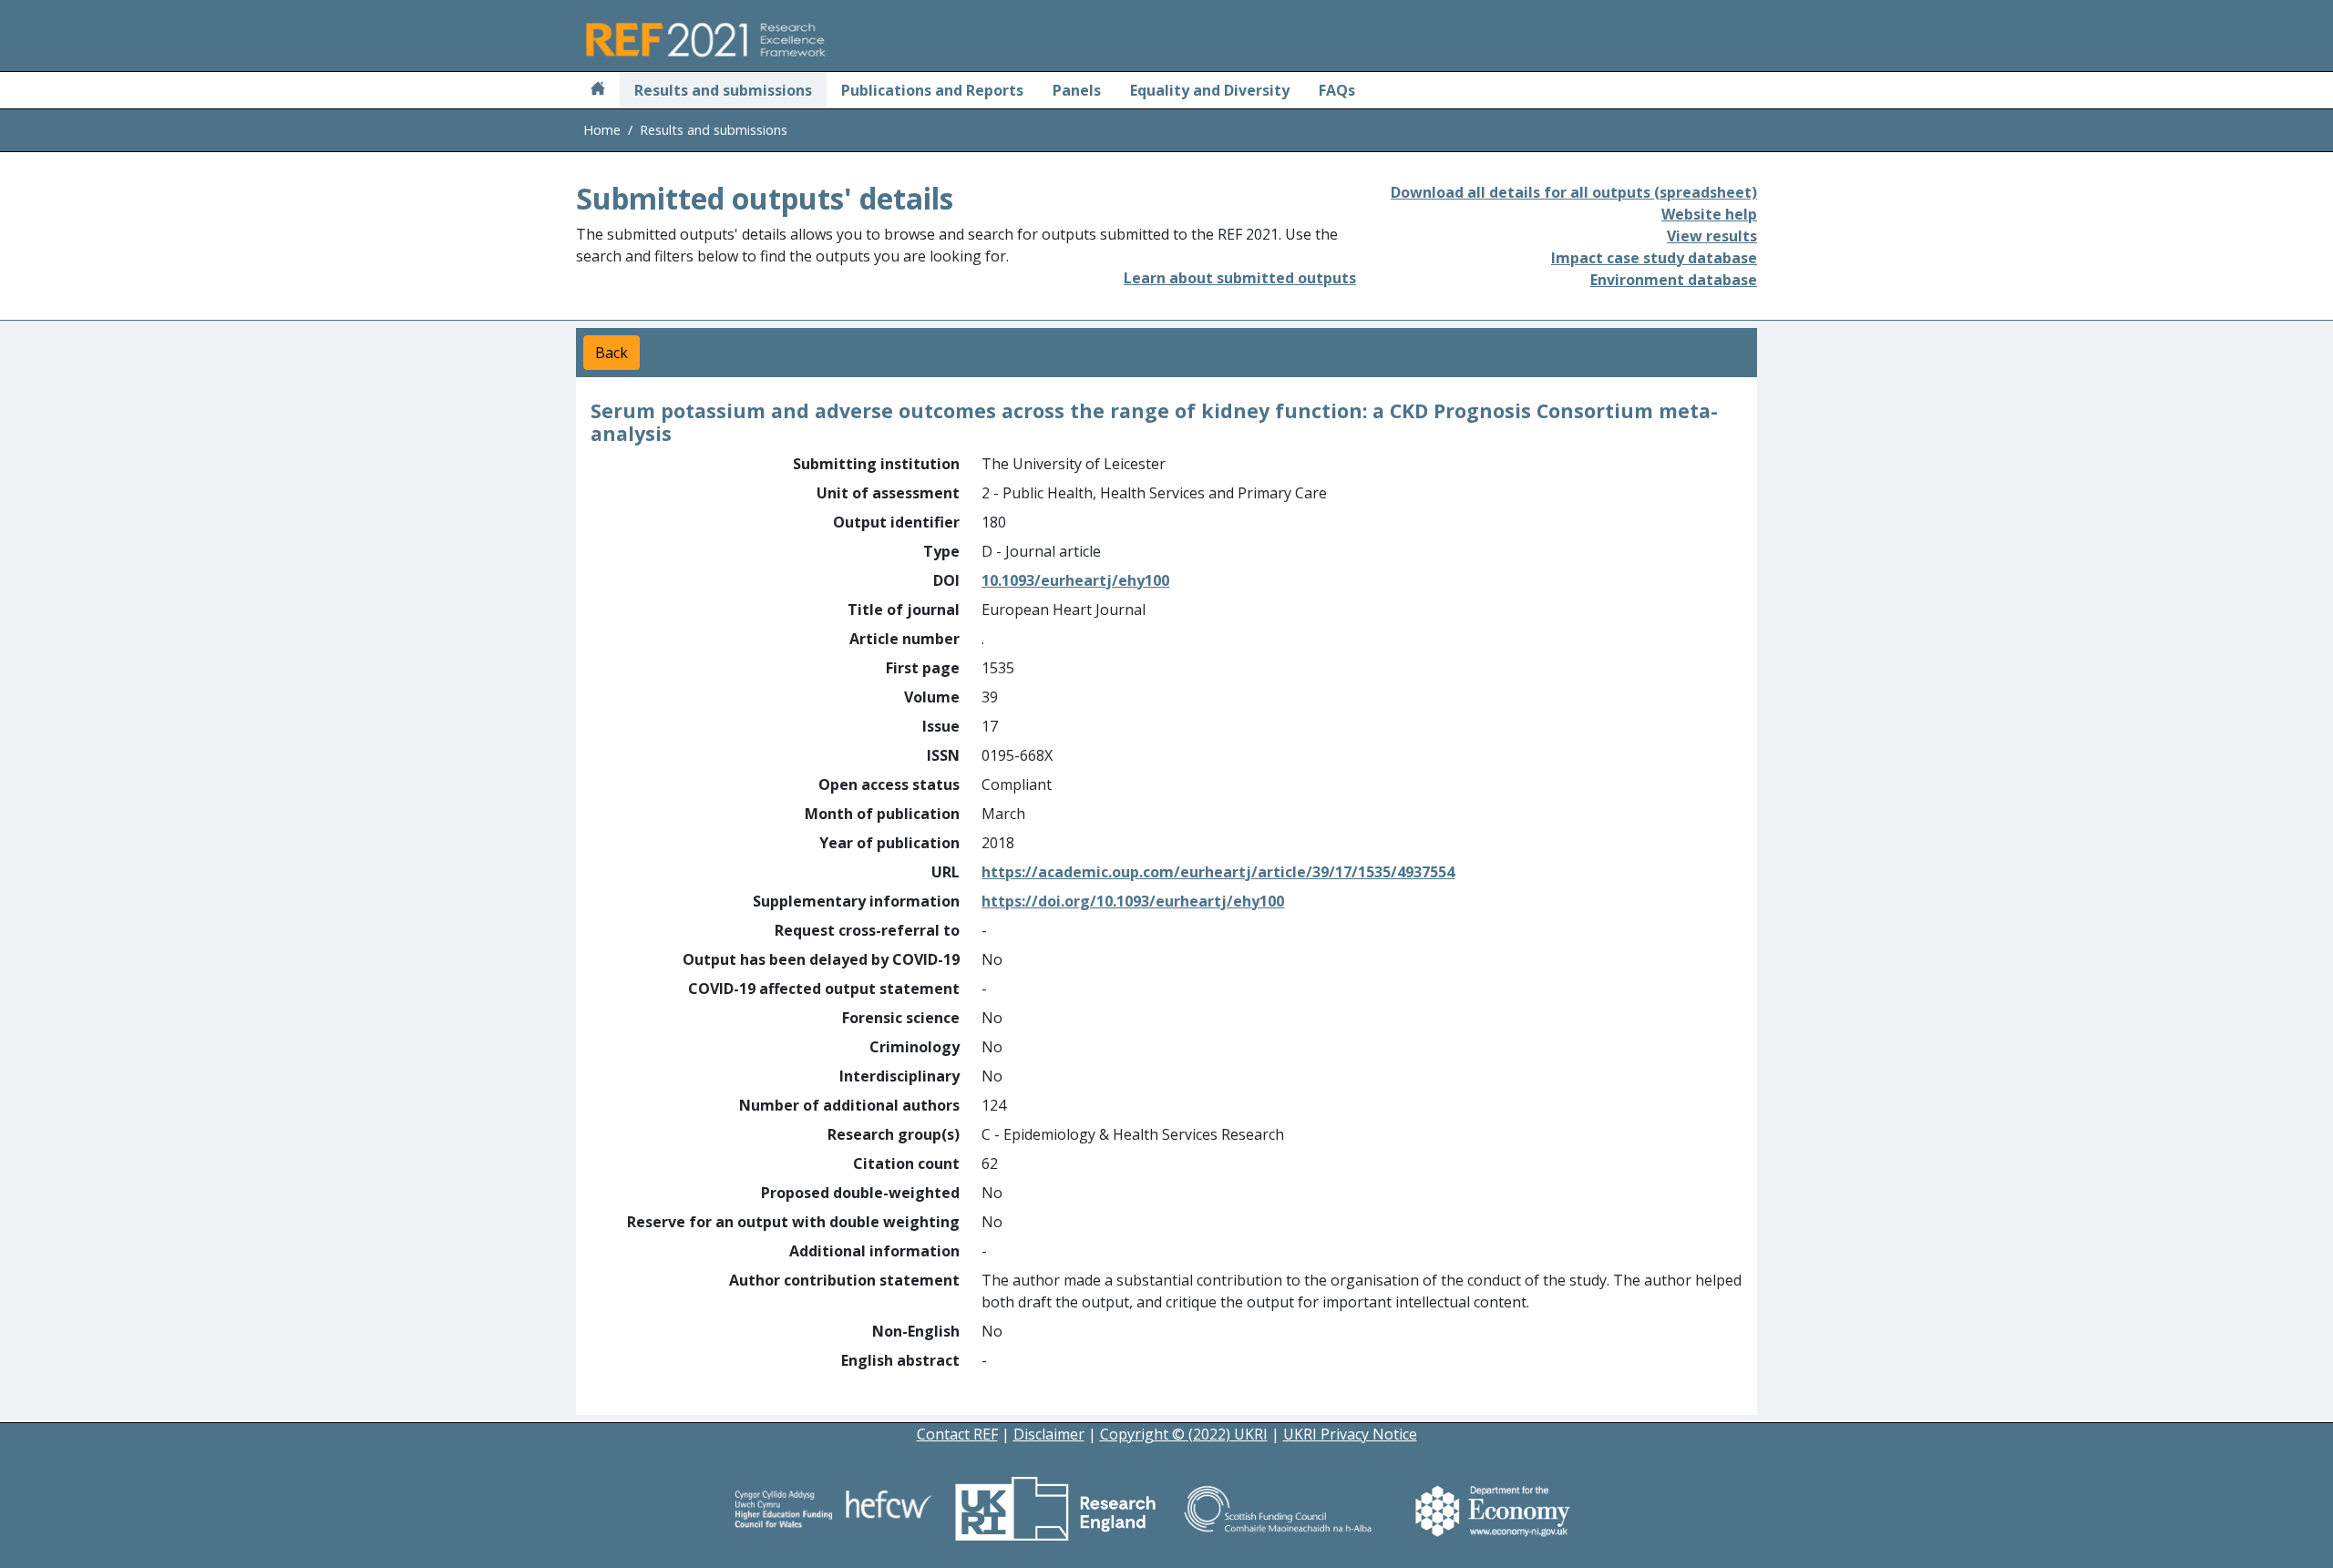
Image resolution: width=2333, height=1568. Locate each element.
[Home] (598, 90)
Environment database (1674, 280)
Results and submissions (723, 90)
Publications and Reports (932, 90)
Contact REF (957, 1434)
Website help (1709, 214)
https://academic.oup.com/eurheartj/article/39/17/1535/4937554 (1218, 872)
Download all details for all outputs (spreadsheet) (1574, 192)
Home (602, 130)
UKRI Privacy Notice (1350, 1434)
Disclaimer (1049, 1434)
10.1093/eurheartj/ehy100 (1075, 580)
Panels (1077, 90)
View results (1712, 236)
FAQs (1337, 90)
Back (612, 353)
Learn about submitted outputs (1240, 278)
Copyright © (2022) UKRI (1184, 1434)
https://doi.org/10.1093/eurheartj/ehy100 (1133, 901)
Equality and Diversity (1210, 90)
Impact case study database (1654, 258)
